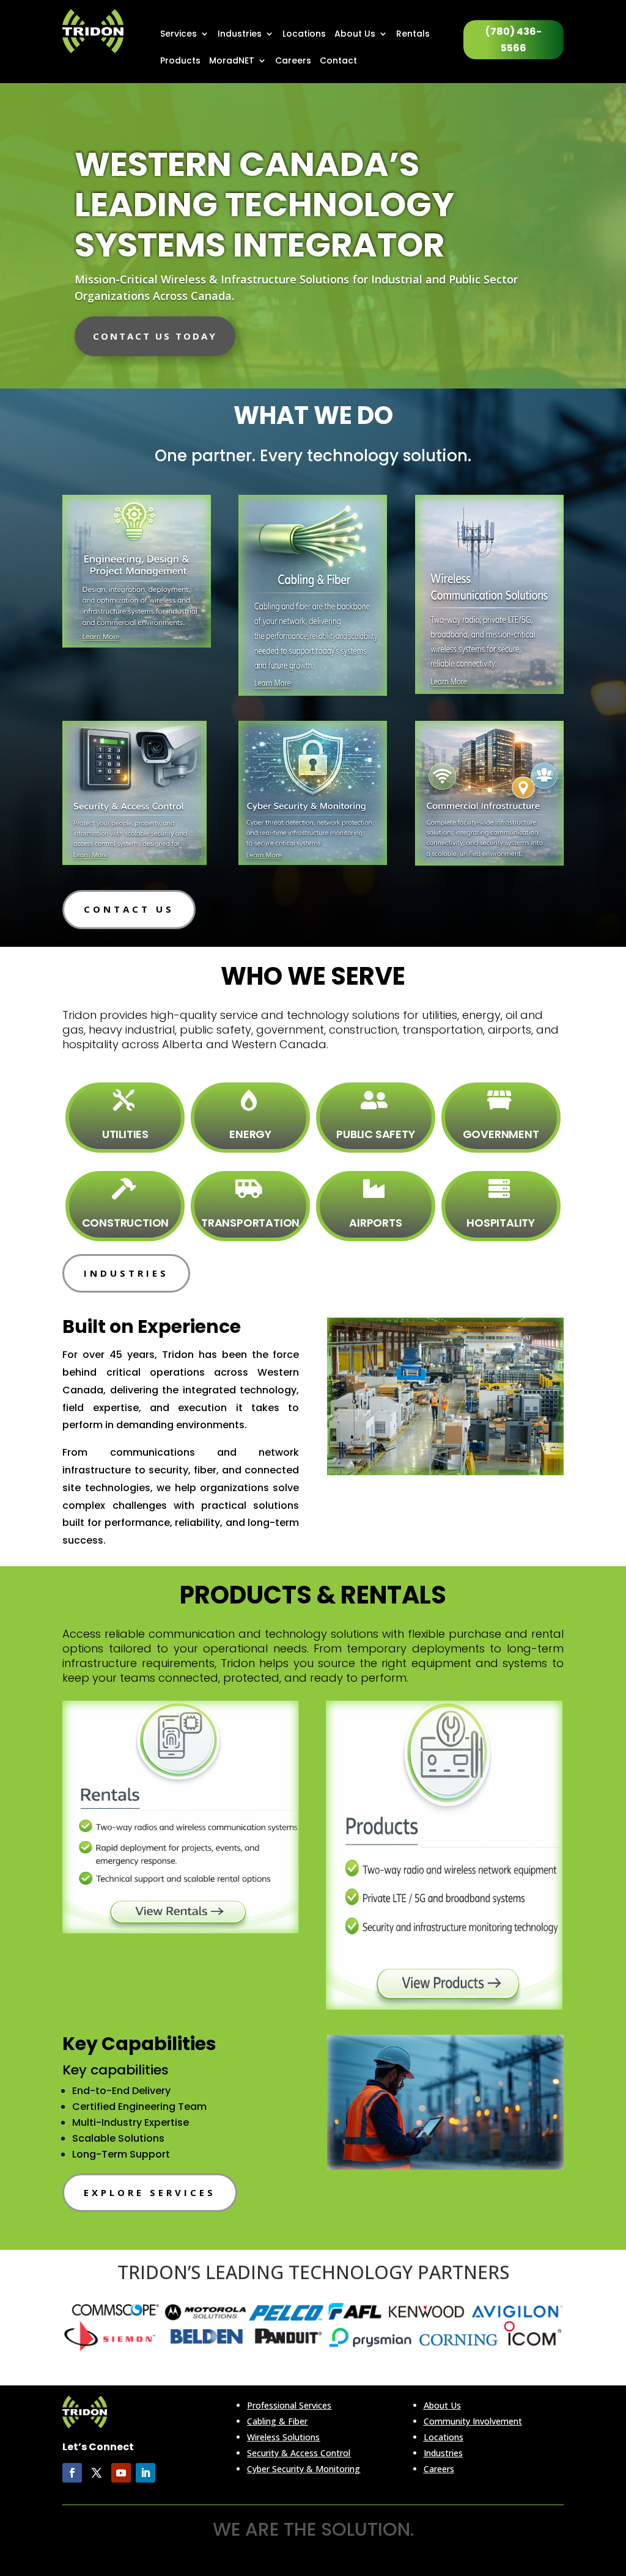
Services (179, 35)
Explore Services (150, 2192)
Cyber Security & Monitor (297, 2469)
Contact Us (129, 909)
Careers (293, 61)
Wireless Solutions (283, 2437)
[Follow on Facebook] (72, 2473)
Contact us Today (155, 336)
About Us (355, 35)
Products (180, 61)
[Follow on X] (97, 2473)
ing (354, 2469)
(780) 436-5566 (514, 40)
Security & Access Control (299, 2453)
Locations (304, 35)
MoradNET (232, 61)
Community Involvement (473, 2421)
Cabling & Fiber (277, 2421)
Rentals (413, 35)
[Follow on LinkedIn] (145, 2473)
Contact (338, 61)
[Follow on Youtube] (121, 2473)
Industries (240, 35)
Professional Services (289, 2405)
